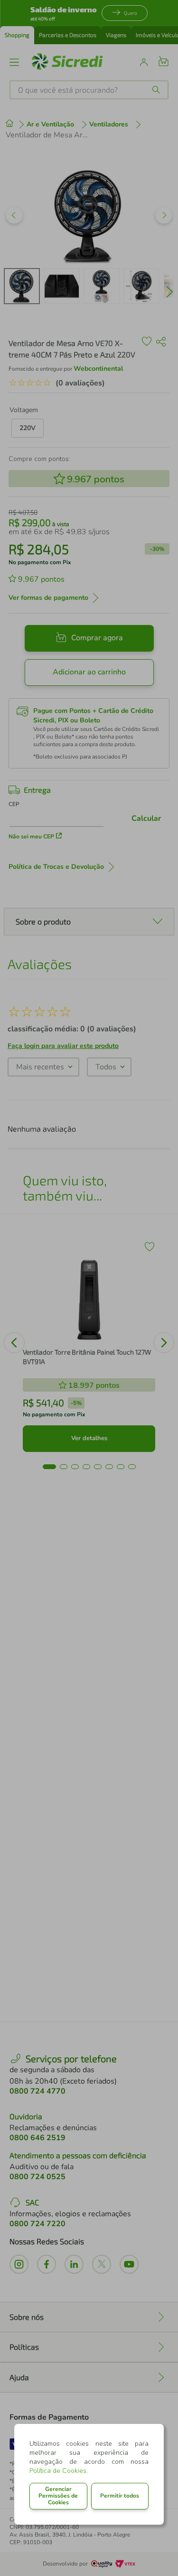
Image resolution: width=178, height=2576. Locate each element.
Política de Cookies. (59, 2471)
